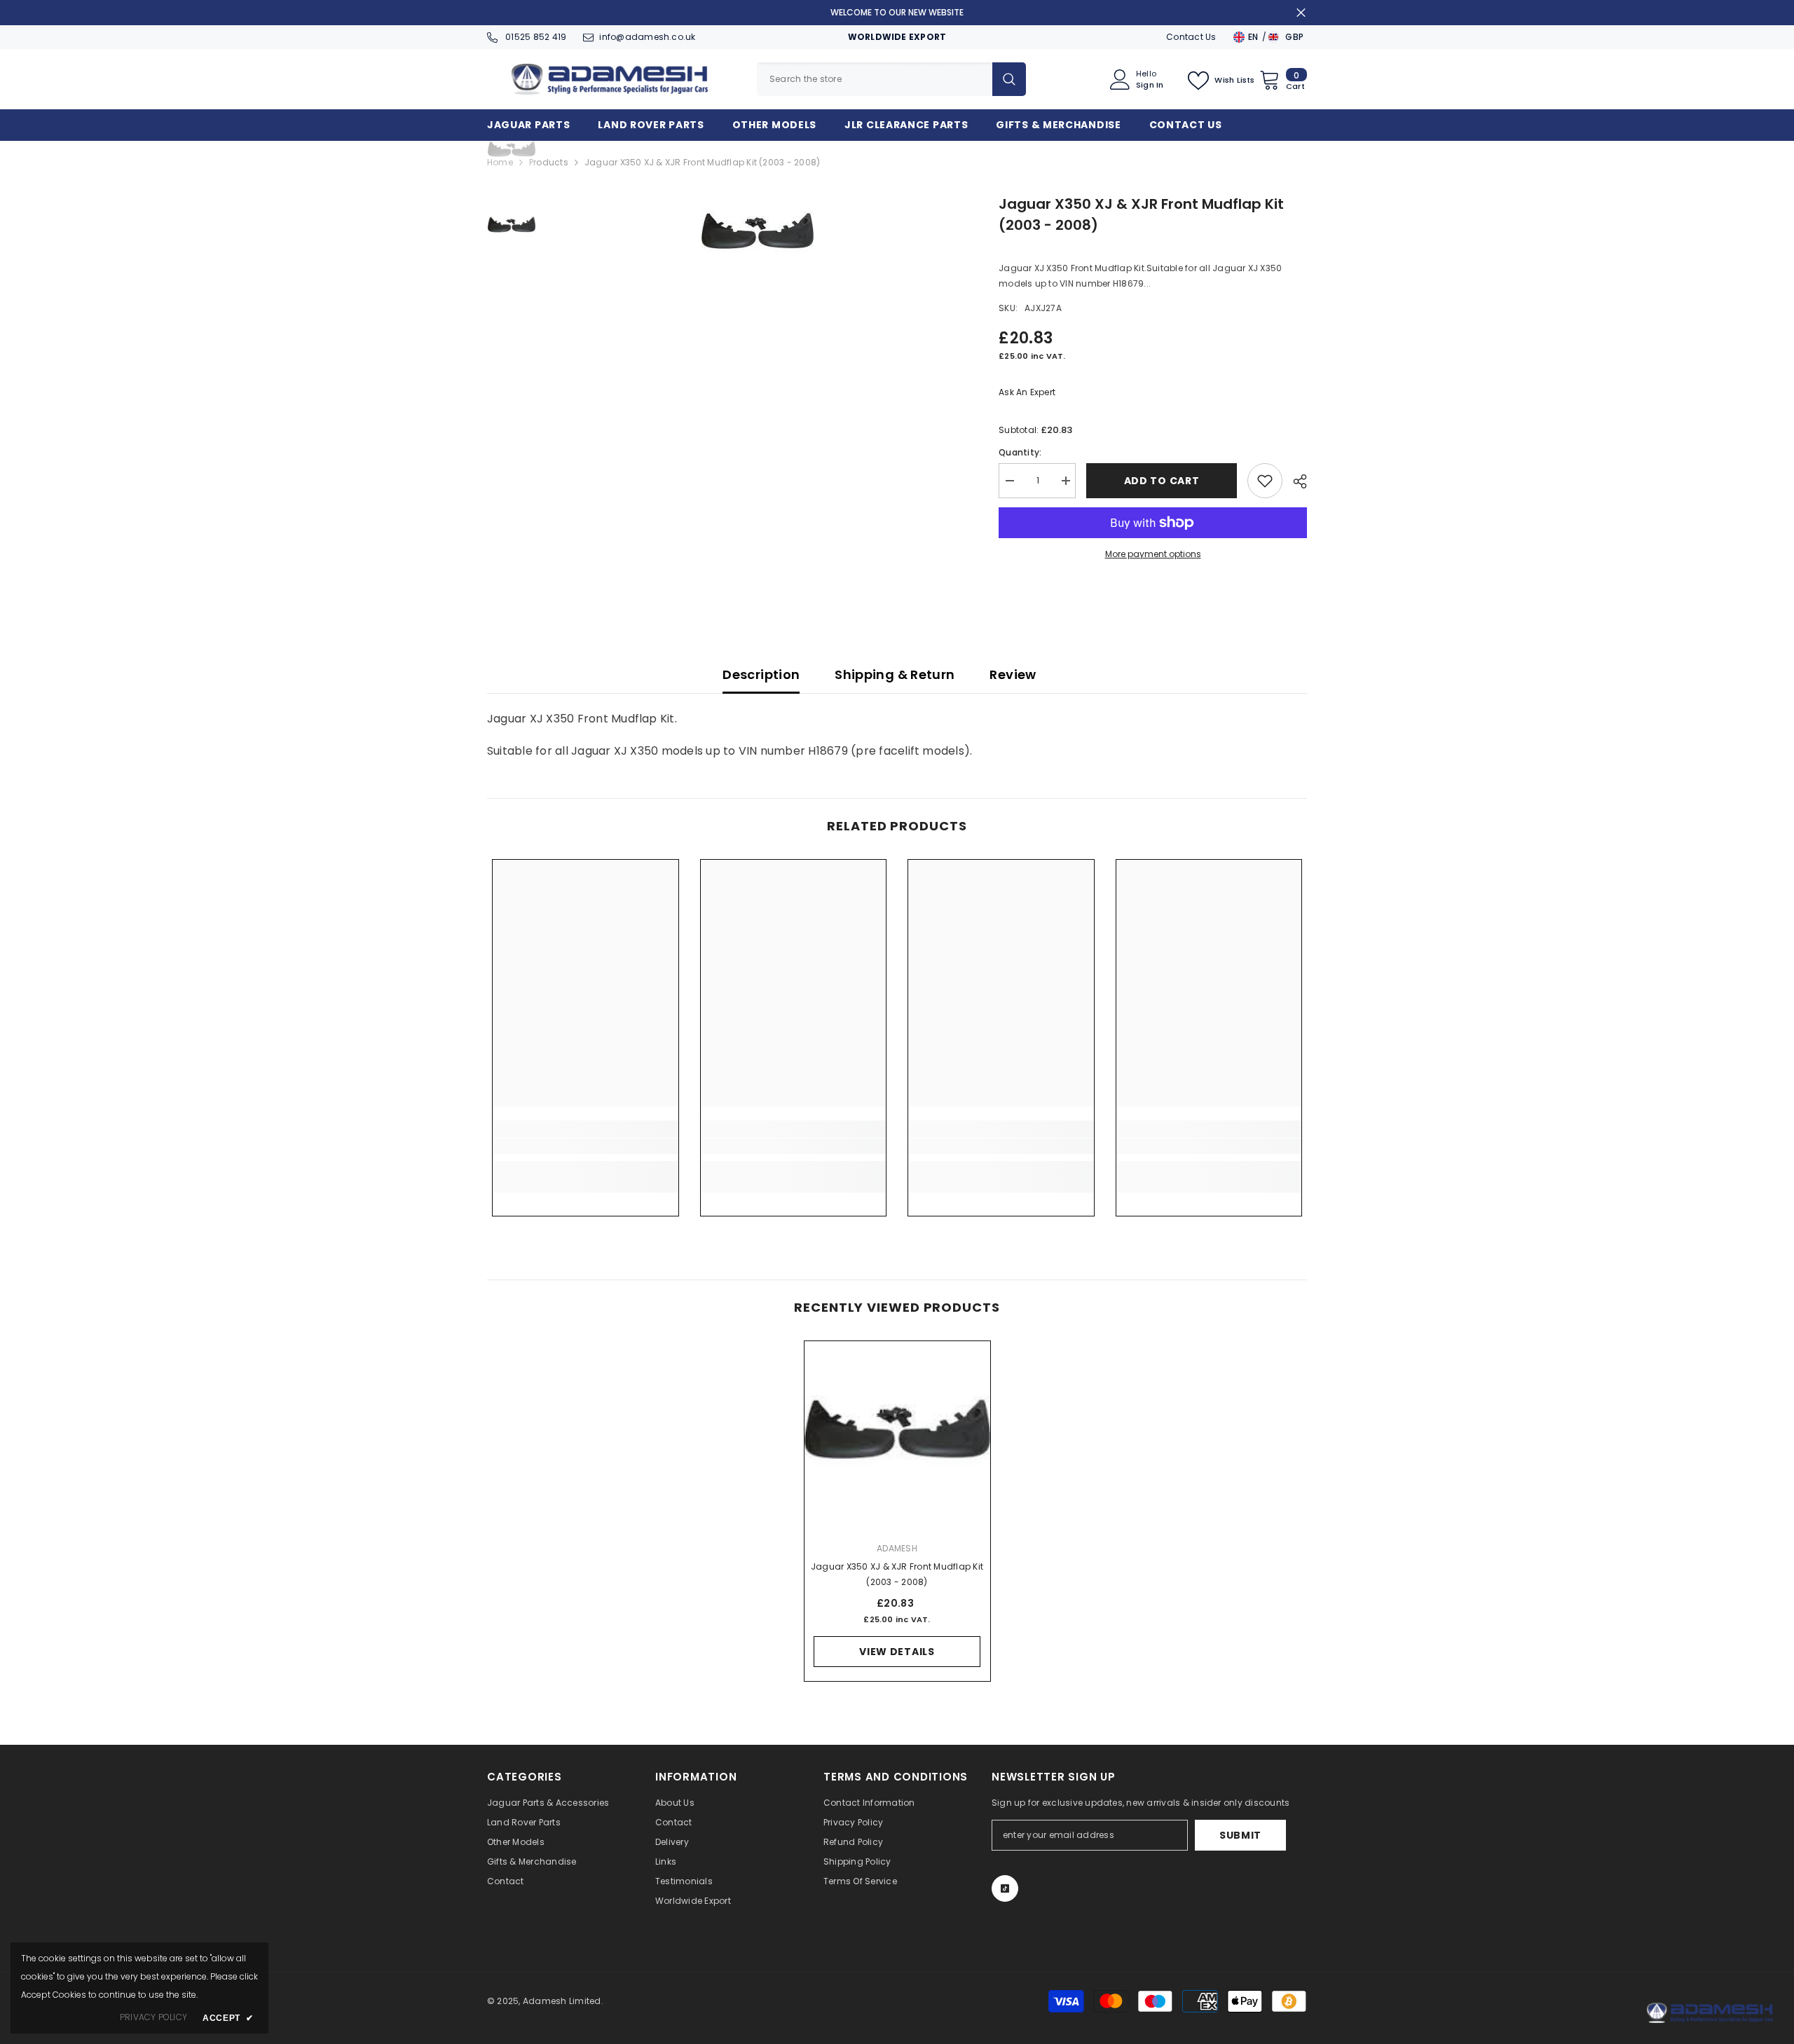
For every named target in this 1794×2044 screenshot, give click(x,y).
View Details (897, 1652)
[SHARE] (1295, 481)
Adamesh (897, 1548)
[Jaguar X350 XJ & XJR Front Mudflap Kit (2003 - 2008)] (897, 1434)
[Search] (891, 79)
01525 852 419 (535, 37)
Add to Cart (1162, 481)
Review (1013, 674)
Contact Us (1191, 37)
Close (1301, 13)
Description (761, 674)
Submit (1240, 1835)
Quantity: (1020, 452)
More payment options (1153, 554)
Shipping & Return (895, 674)
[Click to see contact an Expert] (1710, 2013)
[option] (757, 234)
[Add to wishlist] (1265, 481)
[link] (586, 1146)
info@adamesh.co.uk (647, 37)
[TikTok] (1005, 1888)
